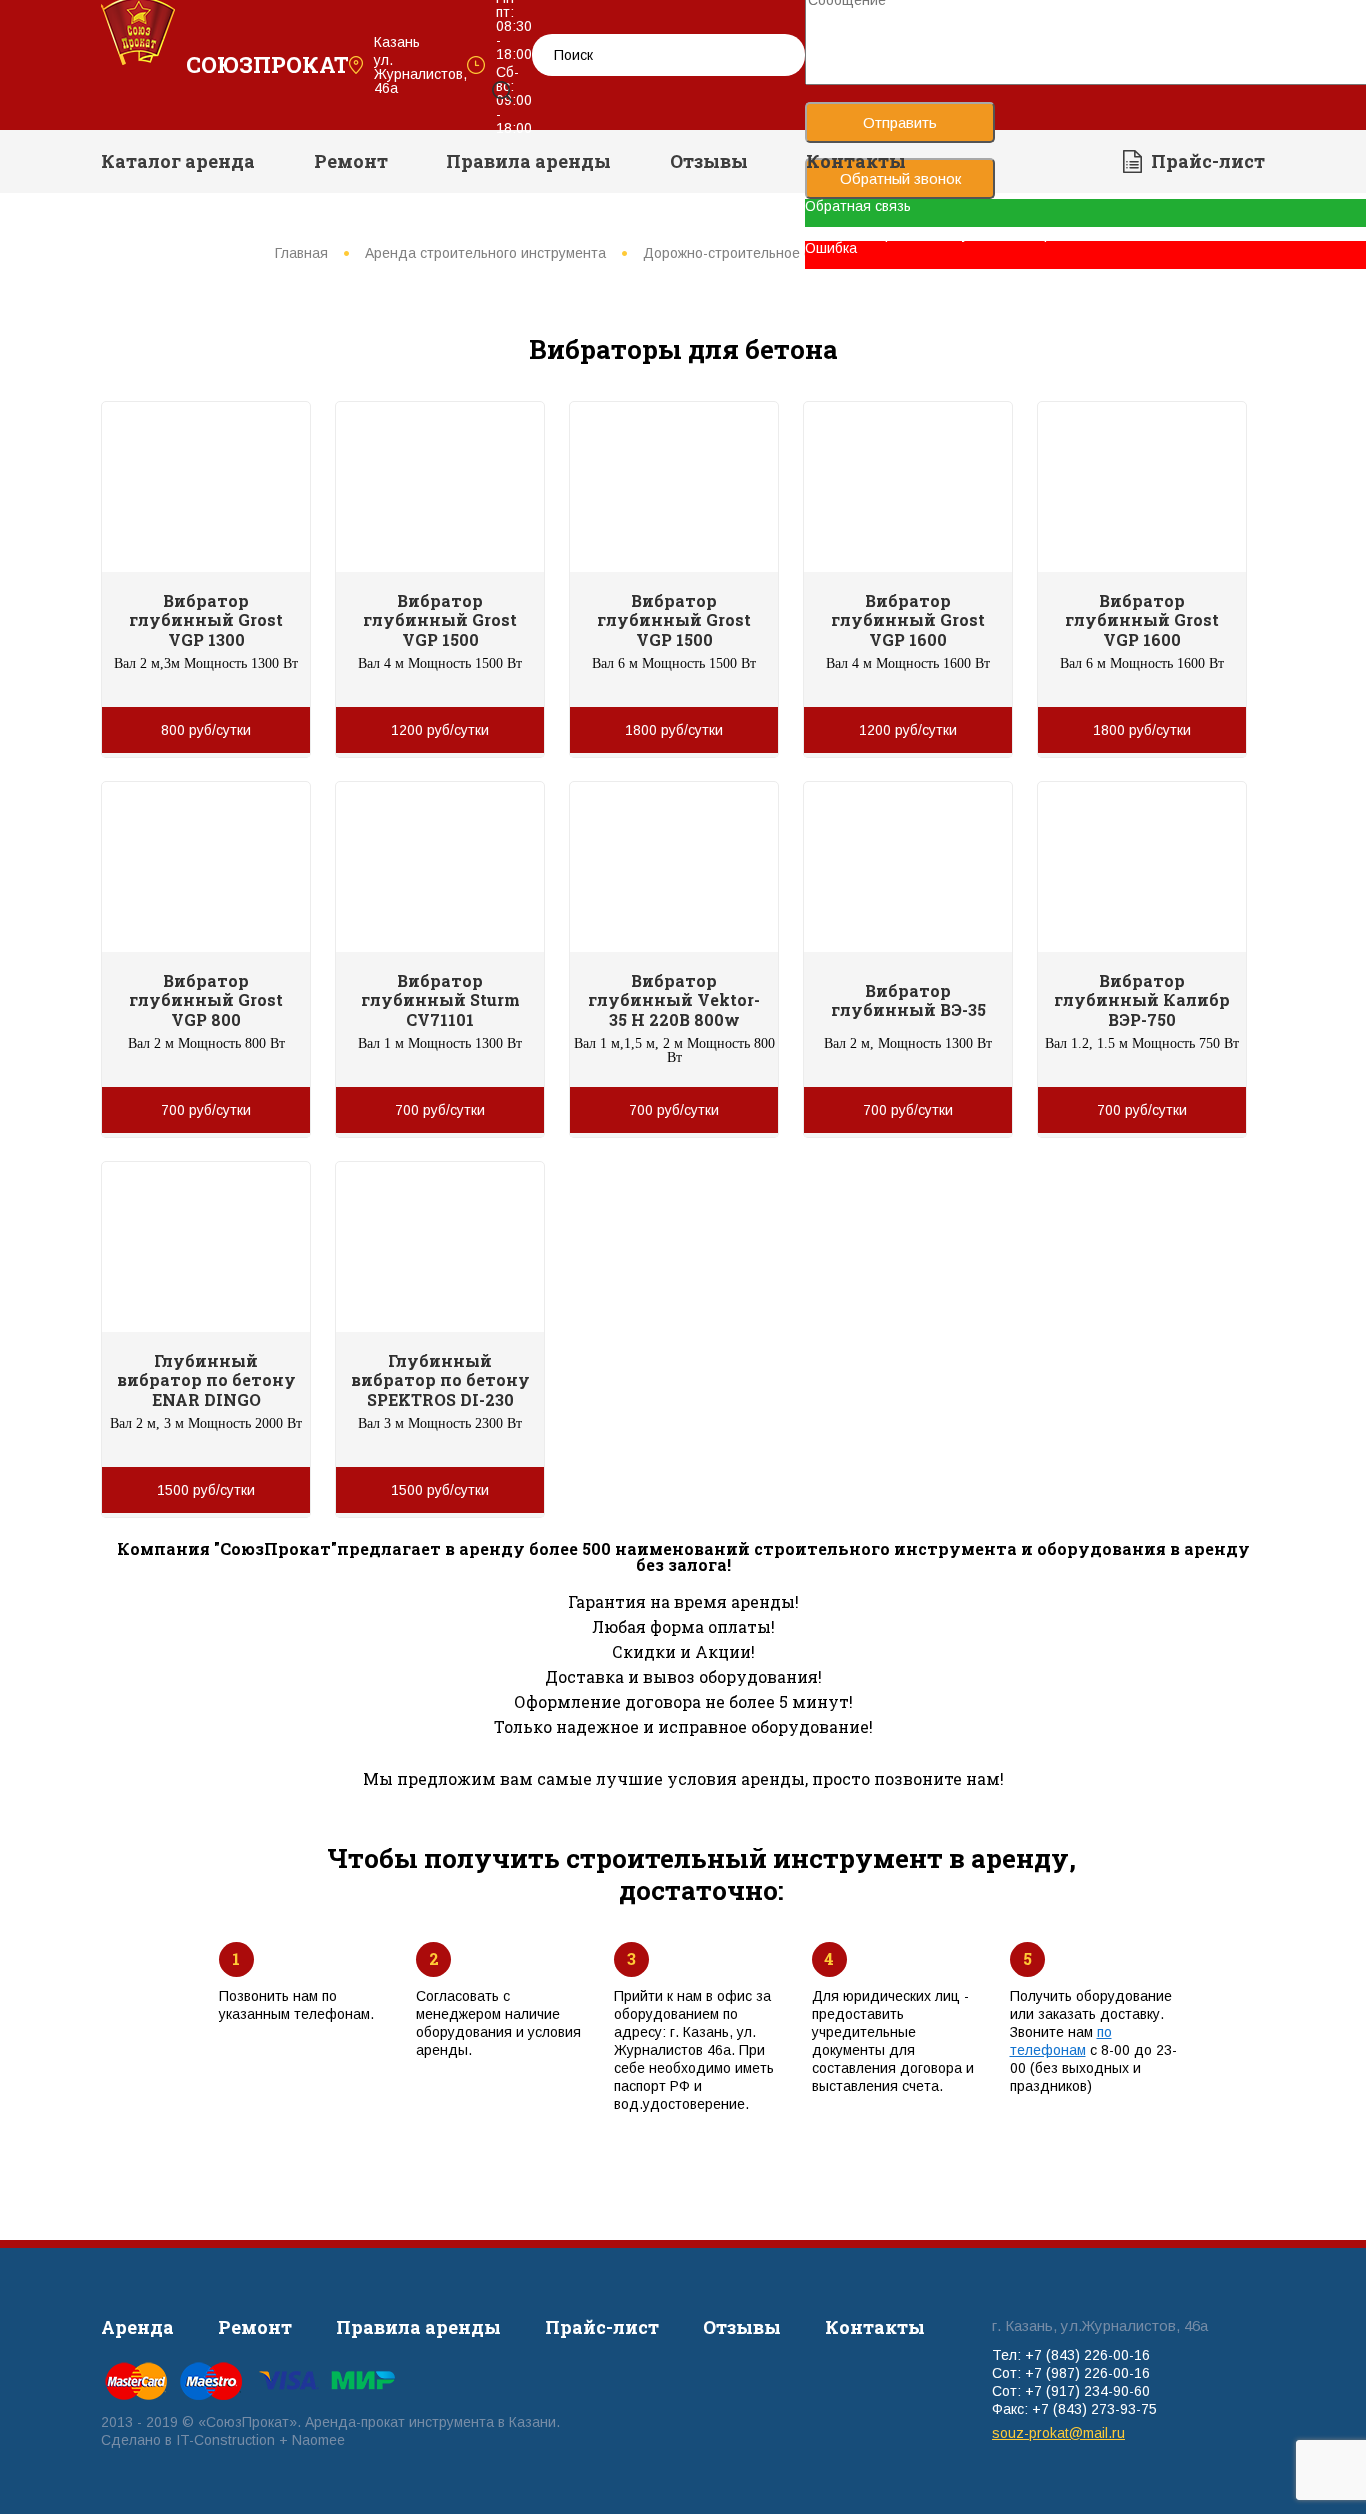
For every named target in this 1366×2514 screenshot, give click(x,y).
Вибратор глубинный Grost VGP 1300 (206, 619)
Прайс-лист (1208, 161)
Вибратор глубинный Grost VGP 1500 (440, 619)
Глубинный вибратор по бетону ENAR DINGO (206, 1379)
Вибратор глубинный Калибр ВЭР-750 (1142, 999)
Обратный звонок (900, 178)
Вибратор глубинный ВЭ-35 (908, 1000)
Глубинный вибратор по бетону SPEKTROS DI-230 (440, 1379)
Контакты (856, 161)
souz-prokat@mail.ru (1058, 2433)
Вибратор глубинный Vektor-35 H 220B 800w (674, 999)
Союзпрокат (267, 64)
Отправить (900, 122)
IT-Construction (225, 2440)
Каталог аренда (178, 161)
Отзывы (709, 161)
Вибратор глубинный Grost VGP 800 (206, 999)
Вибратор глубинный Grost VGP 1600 (908, 619)
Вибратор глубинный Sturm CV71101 (440, 999)
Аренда (137, 2327)
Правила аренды (528, 161)
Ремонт (351, 161)
